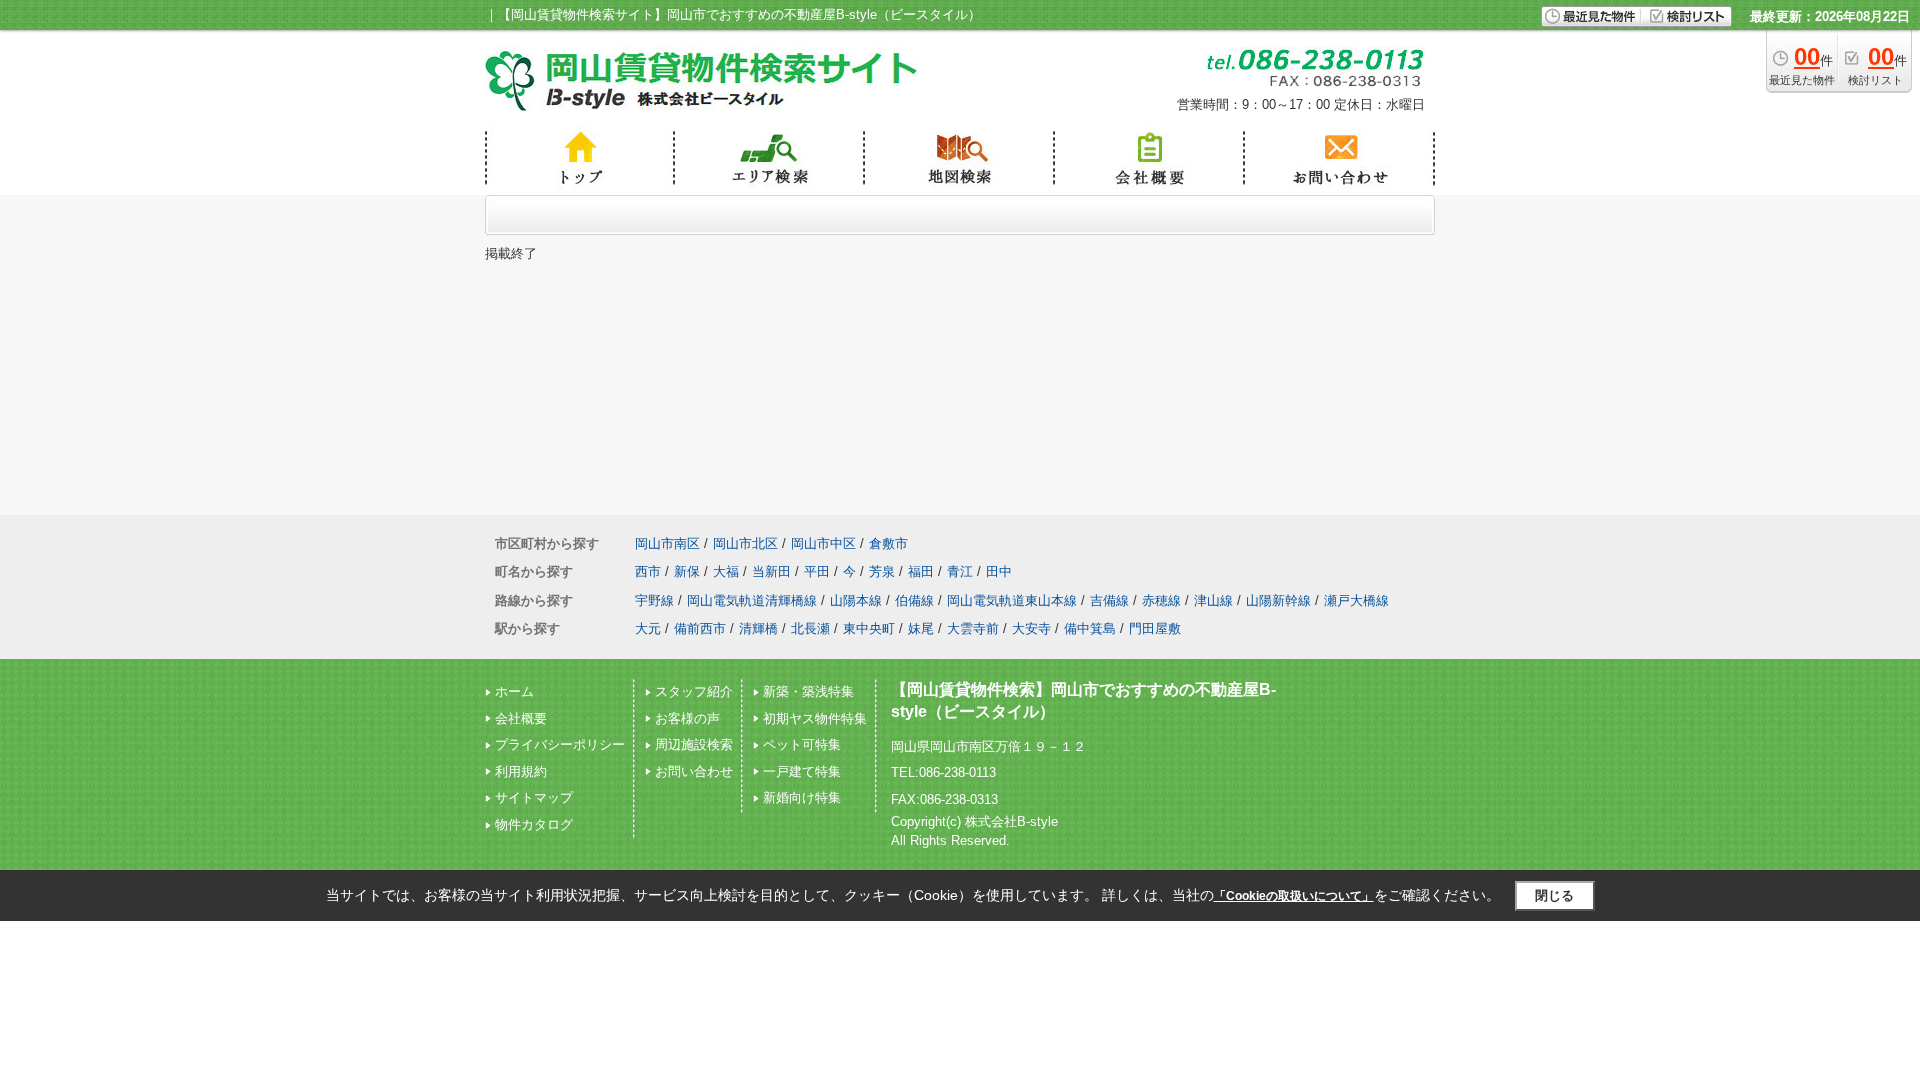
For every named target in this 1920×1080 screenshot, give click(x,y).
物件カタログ (534, 824)
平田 (817, 571)
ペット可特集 (802, 744)
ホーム (514, 691)
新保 (687, 571)
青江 (960, 571)
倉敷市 (888, 543)
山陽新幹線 (1278, 600)
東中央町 (869, 628)
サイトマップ (534, 797)
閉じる (1554, 895)
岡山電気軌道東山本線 (1012, 600)
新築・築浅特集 (808, 691)
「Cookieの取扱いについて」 (1294, 896)
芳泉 (882, 571)
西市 (648, 571)
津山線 (1213, 600)
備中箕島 (1090, 628)
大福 (726, 571)
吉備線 (1109, 600)
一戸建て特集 (802, 771)
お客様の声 (687, 718)
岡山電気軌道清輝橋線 (752, 600)
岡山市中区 (823, 543)
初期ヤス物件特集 (815, 718)
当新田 (771, 571)
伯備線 (914, 600)
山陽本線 (856, 600)
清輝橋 (758, 628)
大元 (648, 628)
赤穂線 (1161, 600)
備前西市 (700, 628)
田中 (999, 571)
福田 (921, 571)
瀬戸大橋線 (1356, 600)
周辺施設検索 (694, 744)
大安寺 (1031, 628)
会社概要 (521, 718)
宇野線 (654, 600)
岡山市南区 (667, 543)
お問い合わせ (694, 771)
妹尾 (921, 628)
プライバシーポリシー (560, 744)
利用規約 (521, 771)
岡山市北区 (745, 543)
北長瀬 (810, 628)
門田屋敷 (1155, 628)
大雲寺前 (973, 628)
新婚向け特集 (802, 797)
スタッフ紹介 (694, 691)
